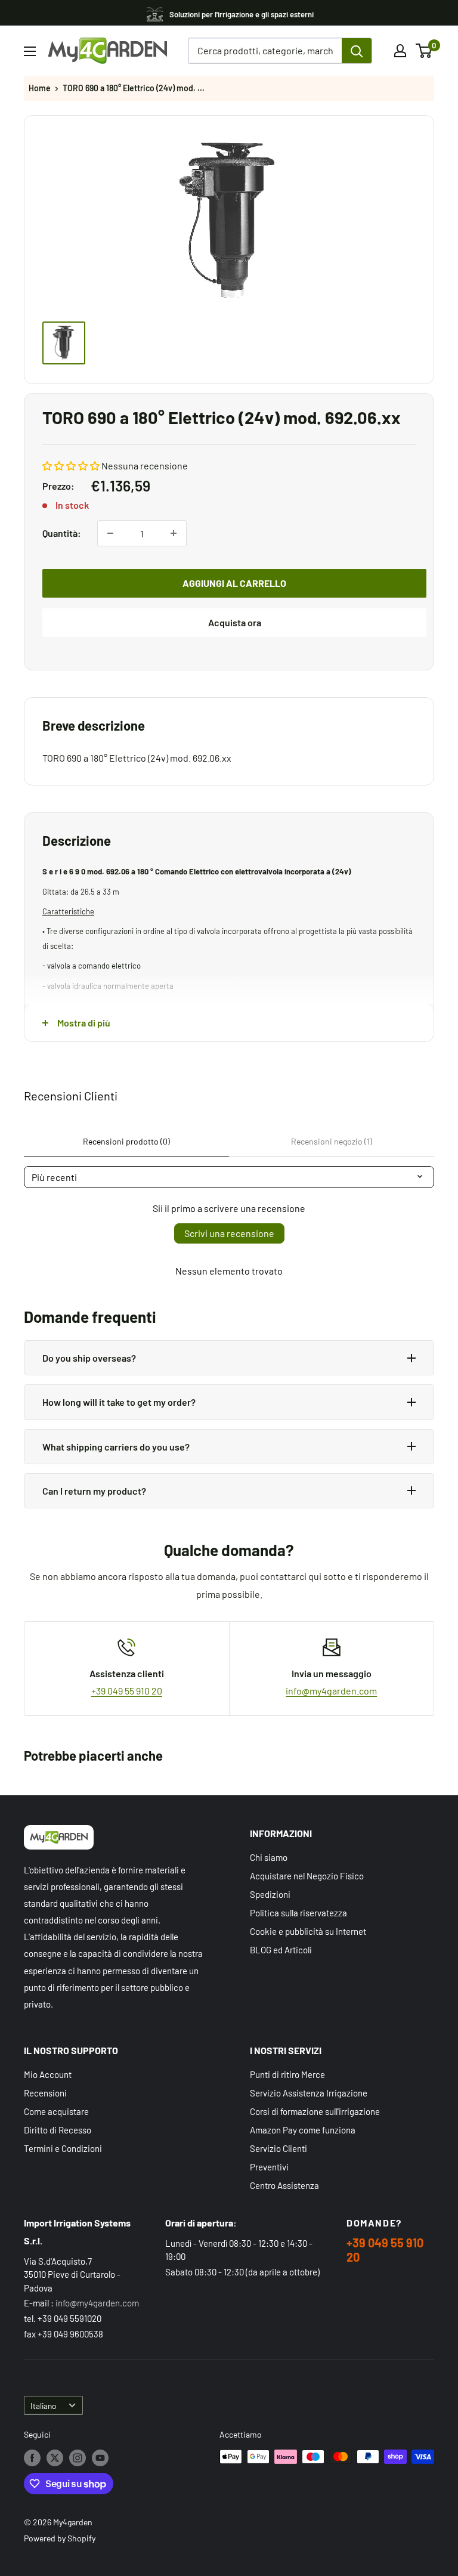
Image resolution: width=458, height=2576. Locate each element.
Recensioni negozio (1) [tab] (332, 1141)
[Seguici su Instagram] (78, 2458)
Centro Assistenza (284, 2185)
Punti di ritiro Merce (287, 2074)
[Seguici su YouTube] (100, 2458)
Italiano (43, 2406)
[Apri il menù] (30, 51)
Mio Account (48, 2074)
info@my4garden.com (331, 1691)
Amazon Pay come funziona (303, 2130)
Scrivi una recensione (229, 1233)
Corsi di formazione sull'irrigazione (315, 2111)
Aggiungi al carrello (234, 583)
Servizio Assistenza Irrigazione (309, 2093)
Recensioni (45, 2093)
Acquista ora (235, 622)
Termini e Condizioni (63, 2148)
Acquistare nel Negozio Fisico (307, 1876)
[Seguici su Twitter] (55, 2458)
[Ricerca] (357, 51)
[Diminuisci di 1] (110, 533)
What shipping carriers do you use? (116, 1447)
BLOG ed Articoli (281, 1950)
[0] (424, 51)
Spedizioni (270, 1894)
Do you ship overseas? (89, 1358)
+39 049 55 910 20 (127, 1691)
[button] (71, 466)
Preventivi (269, 2167)
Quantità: (62, 533)
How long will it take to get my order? (119, 1402)
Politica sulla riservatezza (298, 1913)
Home (40, 88)
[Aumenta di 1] (174, 533)
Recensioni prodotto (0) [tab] (126, 1141)
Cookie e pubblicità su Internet (308, 1931)
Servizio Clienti (278, 2148)
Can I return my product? (94, 1491)
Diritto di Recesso (58, 2130)
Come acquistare (56, 2111)
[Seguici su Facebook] (32, 2458)
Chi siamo (269, 1857)
